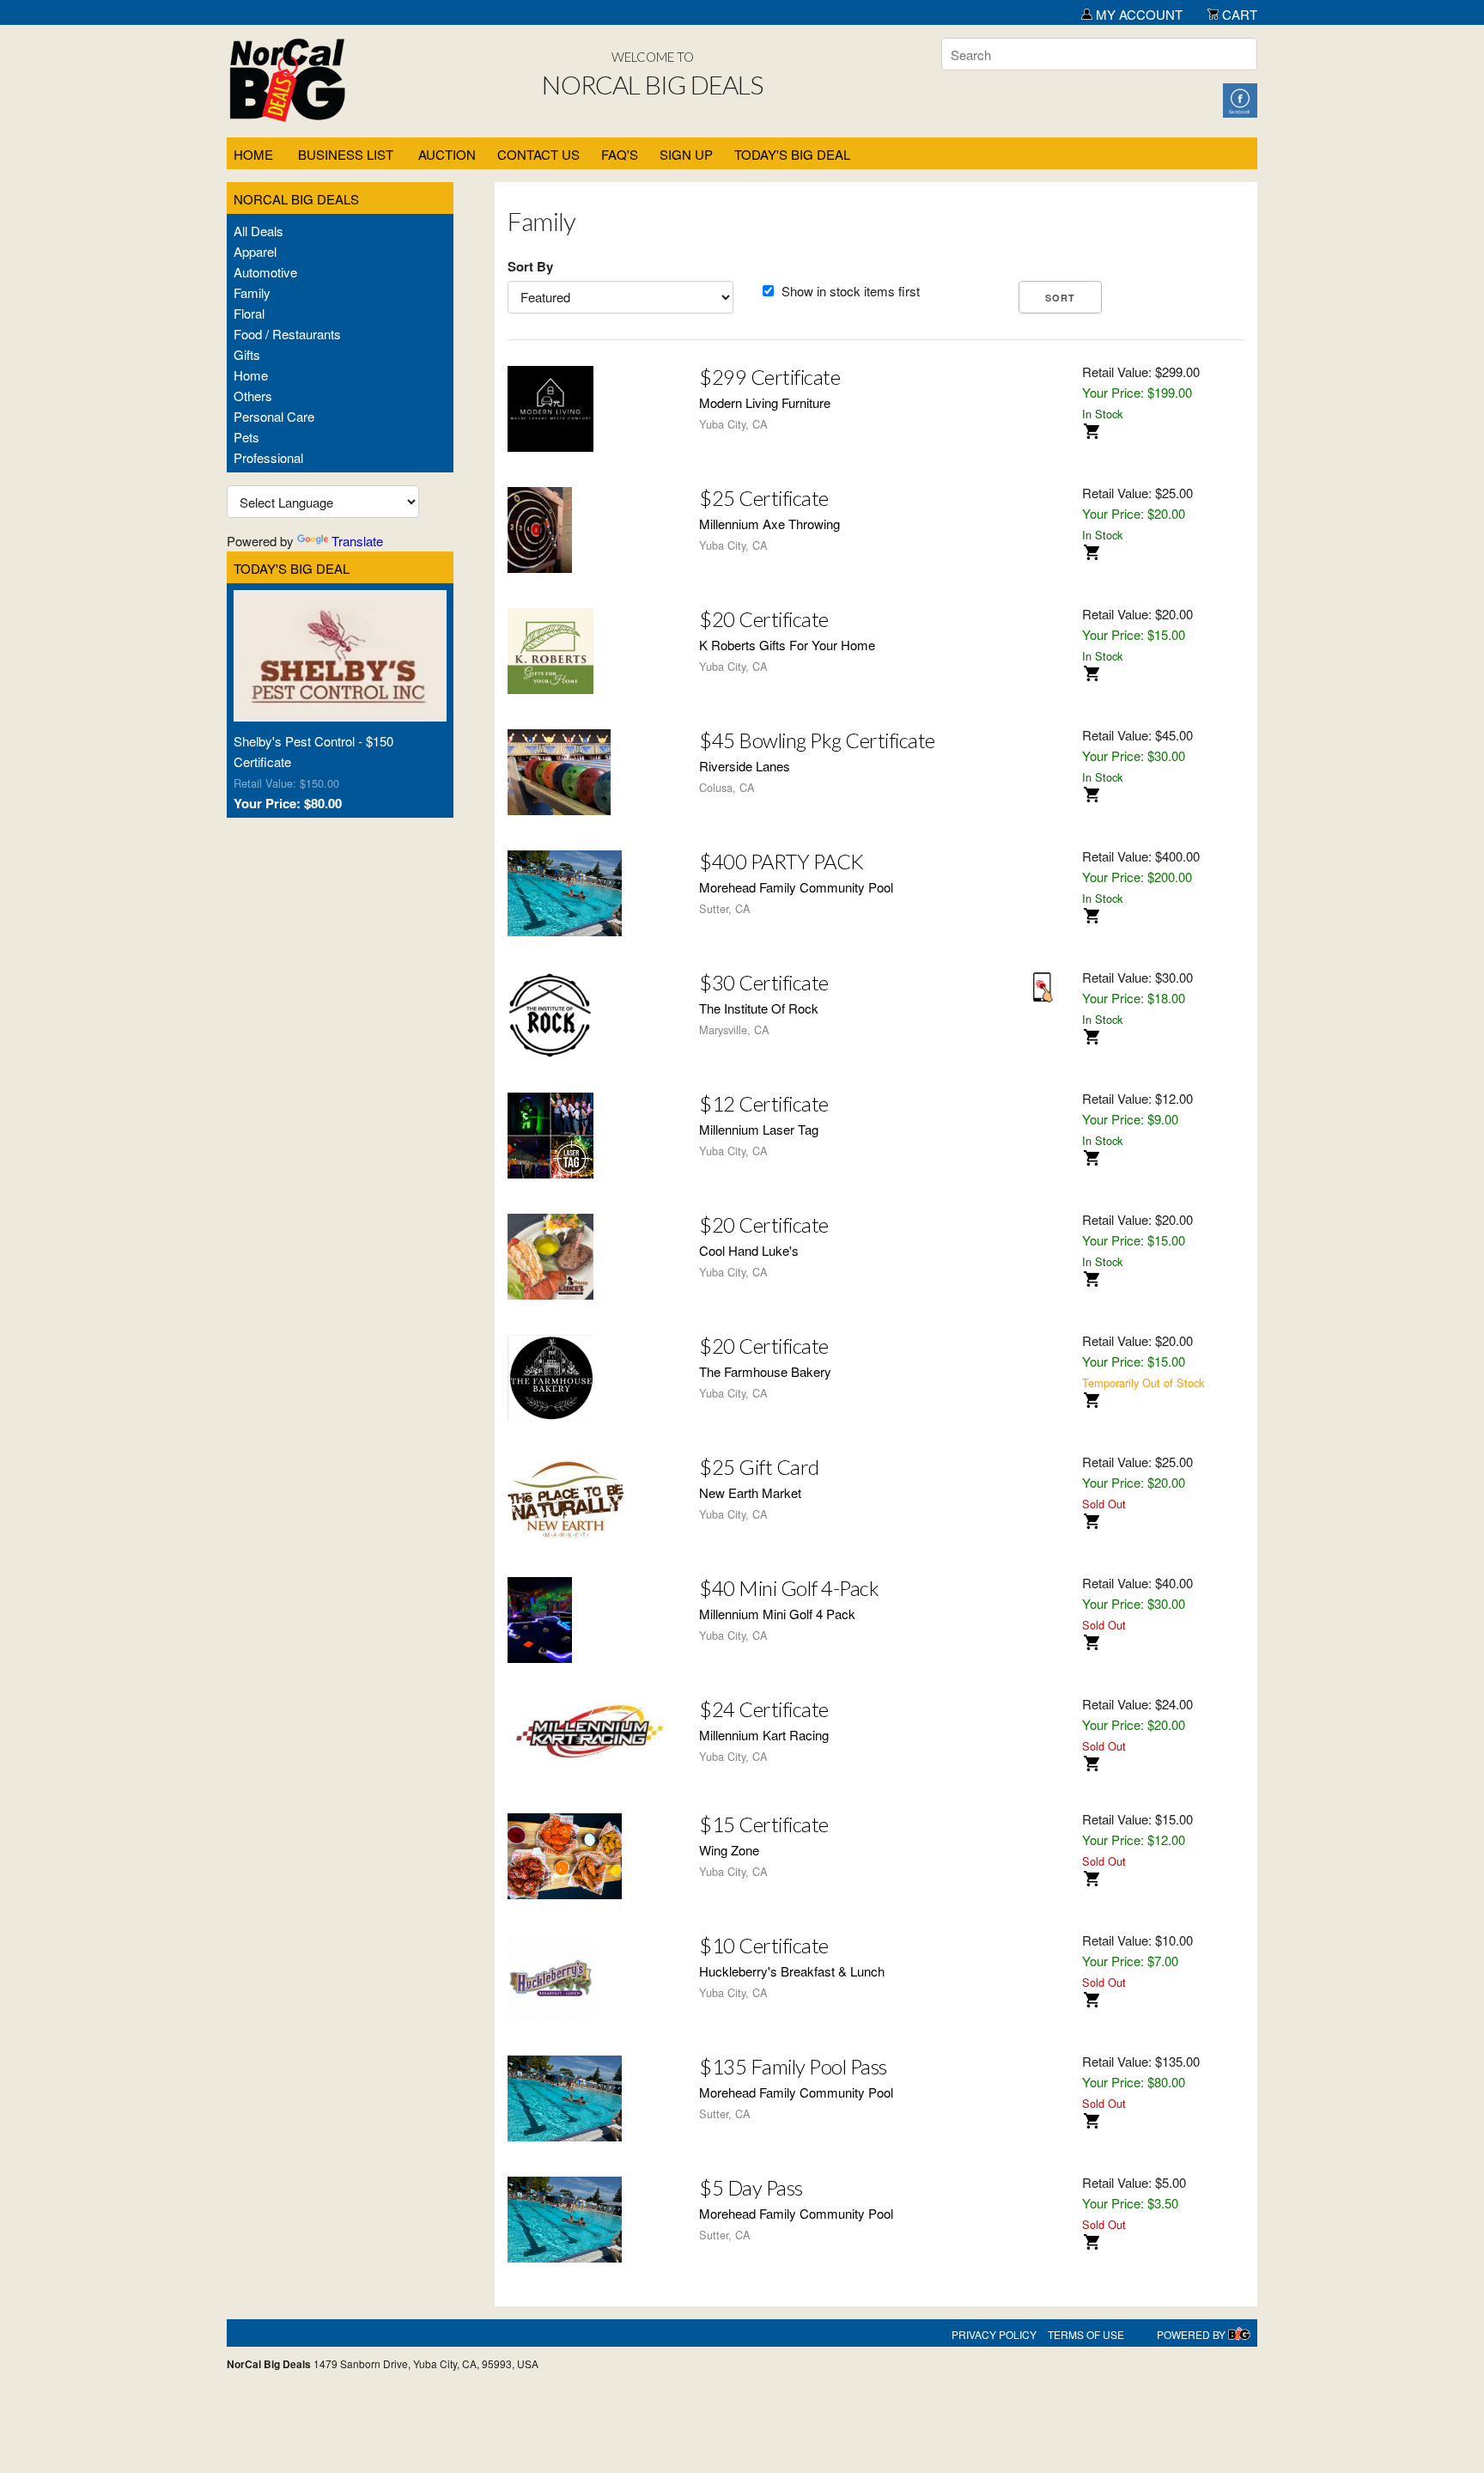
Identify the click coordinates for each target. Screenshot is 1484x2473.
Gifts (247, 354)
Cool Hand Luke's (749, 1250)
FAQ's (620, 154)
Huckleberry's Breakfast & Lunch (792, 1971)
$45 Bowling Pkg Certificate (817, 740)
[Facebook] (1240, 98)
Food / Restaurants (287, 334)
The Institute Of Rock (759, 1008)
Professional (268, 457)
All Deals (258, 231)
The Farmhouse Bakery (765, 1371)
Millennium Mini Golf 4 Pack (777, 1614)
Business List (346, 154)
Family (252, 292)
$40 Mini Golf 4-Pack (789, 1588)
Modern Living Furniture (765, 402)
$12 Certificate (764, 1103)
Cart (1238, 14)
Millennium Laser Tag (759, 1129)
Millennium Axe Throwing (769, 524)
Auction (447, 154)
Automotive (265, 272)
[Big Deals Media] (1239, 2334)
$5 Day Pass (751, 2187)
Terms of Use (1086, 2334)
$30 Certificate (764, 982)
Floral (249, 313)
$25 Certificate (764, 498)
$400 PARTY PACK (782, 861)
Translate (357, 541)
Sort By (530, 266)
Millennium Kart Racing (764, 1735)
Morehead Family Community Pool (796, 887)
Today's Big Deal (792, 154)
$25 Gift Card (759, 1467)
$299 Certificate (769, 377)
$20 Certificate (764, 619)
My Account (1137, 14)
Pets (246, 437)
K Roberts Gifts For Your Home (787, 645)
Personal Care (274, 416)
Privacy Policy (994, 2334)
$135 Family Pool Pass (793, 2066)
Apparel (255, 251)
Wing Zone (729, 1850)
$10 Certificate (764, 1945)
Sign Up (686, 154)
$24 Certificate (764, 1709)
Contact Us (538, 154)
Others (253, 396)
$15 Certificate (764, 1824)
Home (253, 154)
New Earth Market (750, 1492)
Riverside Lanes (745, 766)
